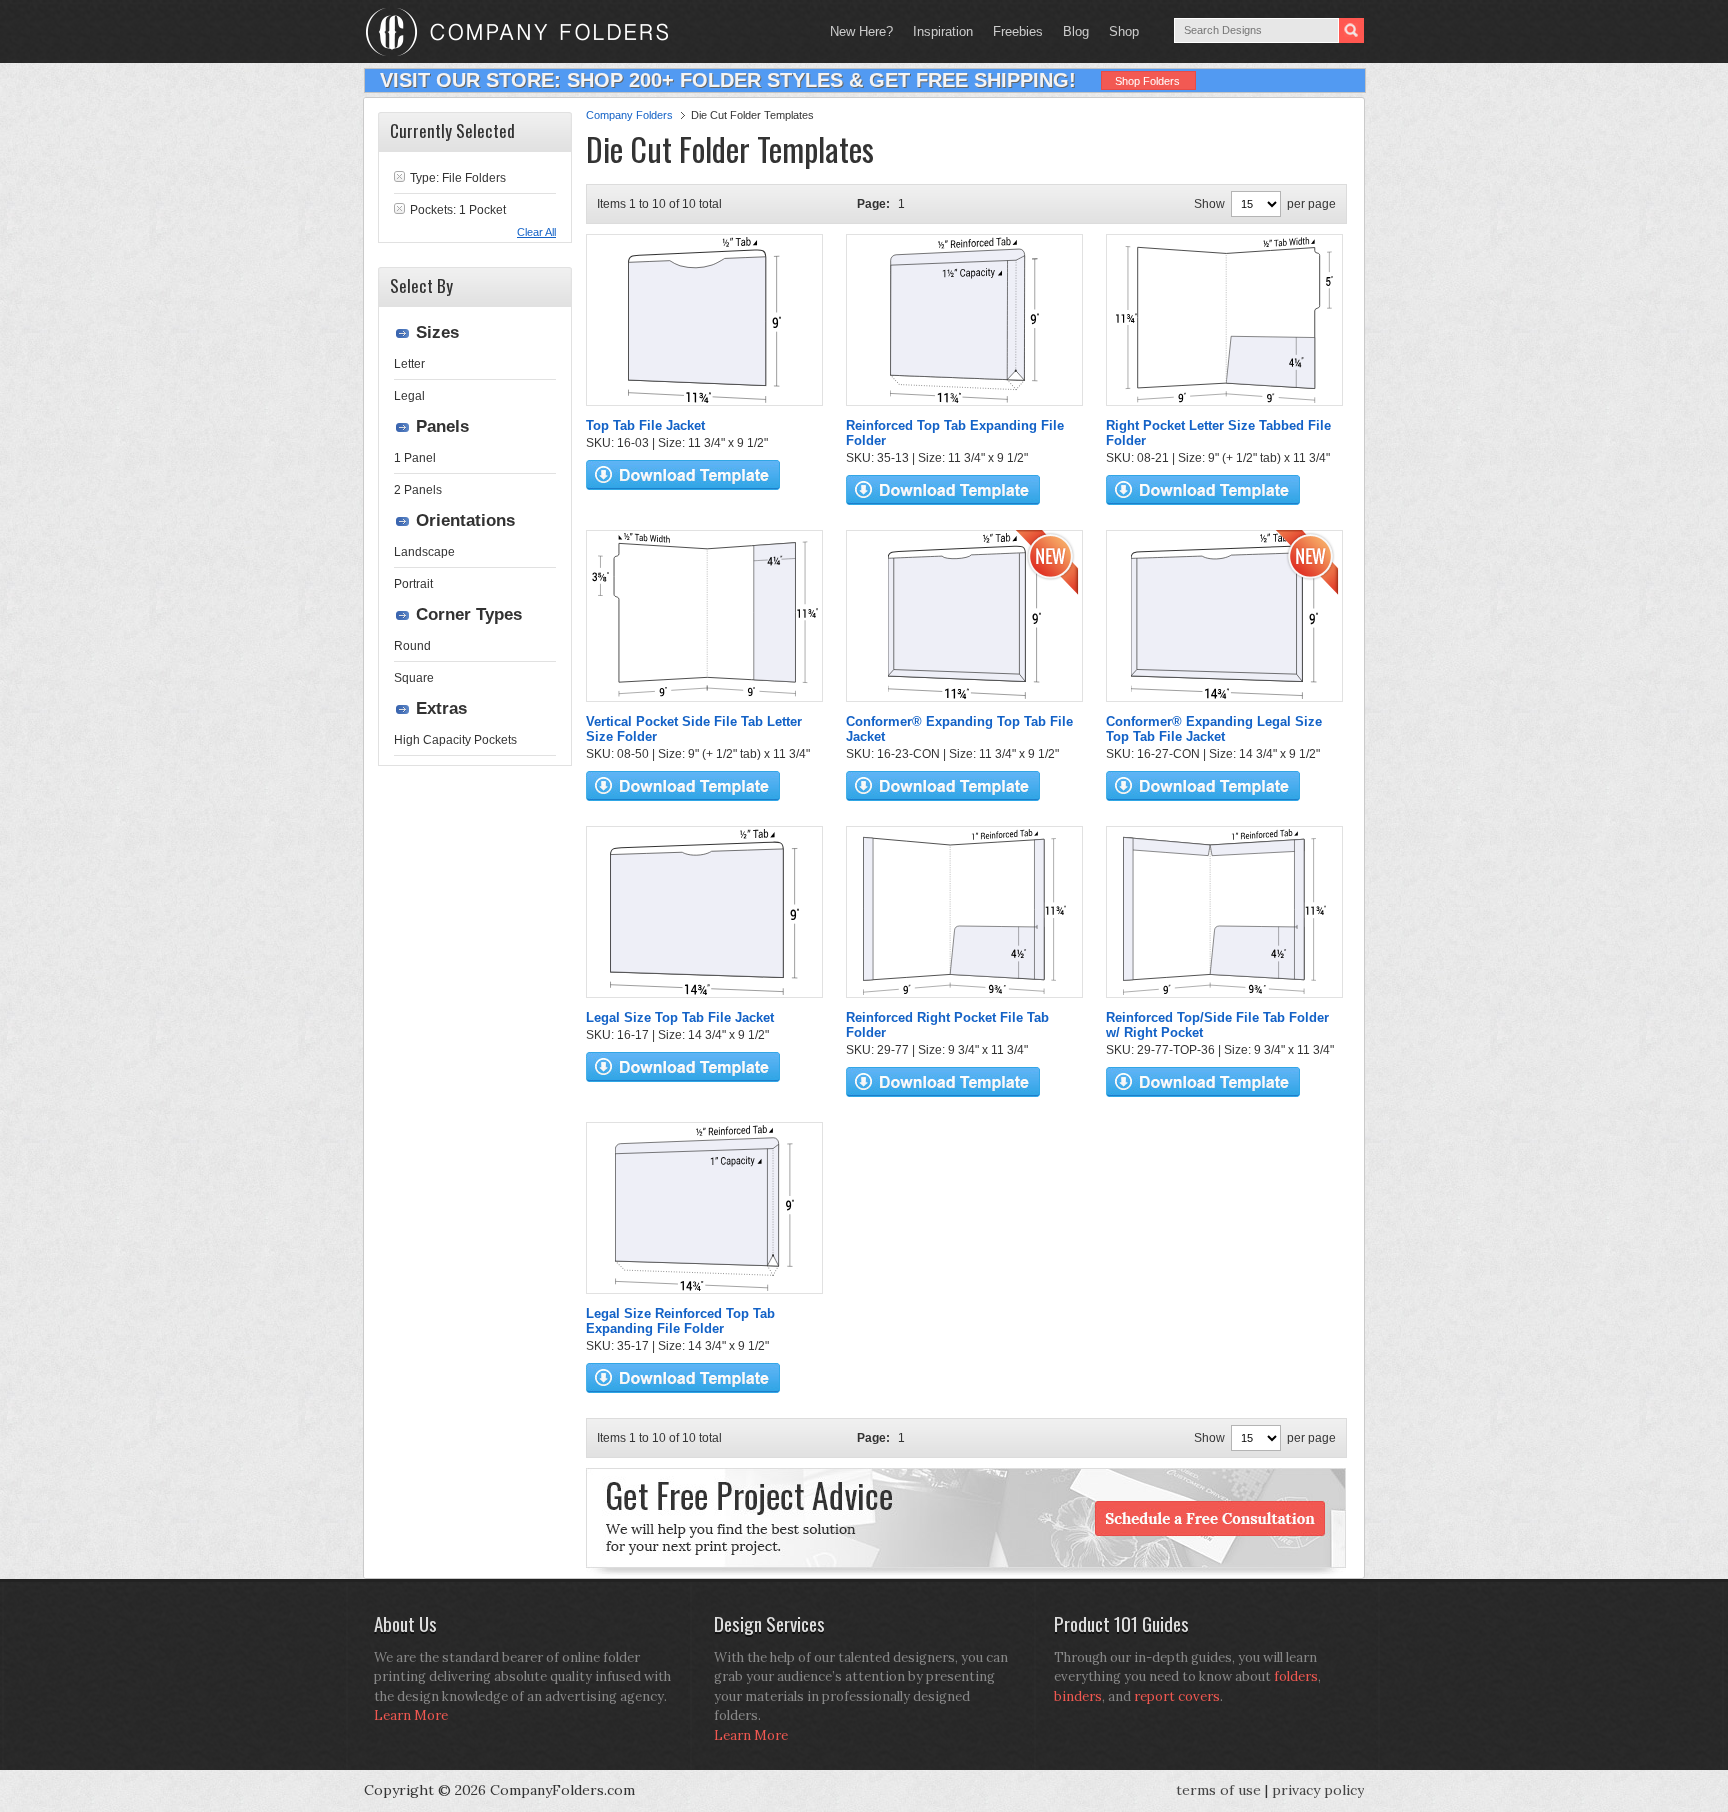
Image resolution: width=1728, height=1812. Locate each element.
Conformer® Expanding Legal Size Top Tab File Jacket (1214, 729)
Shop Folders (1147, 81)
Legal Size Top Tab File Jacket (680, 1017)
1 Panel (415, 458)
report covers (1177, 1696)
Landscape (424, 552)
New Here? (861, 31)
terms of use (1218, 1790)
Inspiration (943, 31)
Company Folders (629, 115)
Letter (409, 364)
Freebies (1013, 31)
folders (1296, 1676)
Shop (1119, 31)
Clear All (536, 232)
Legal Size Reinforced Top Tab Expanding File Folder (680, 1321)
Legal (409, 396)
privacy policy (1318, 1790)
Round (412, 646)
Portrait (413, 584)
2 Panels (418, 490)
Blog (1076, 31)
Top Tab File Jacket (645, 425)
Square (414, 678)
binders (1078, 1696)
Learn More (411, 1715)
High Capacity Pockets (455, 740)
